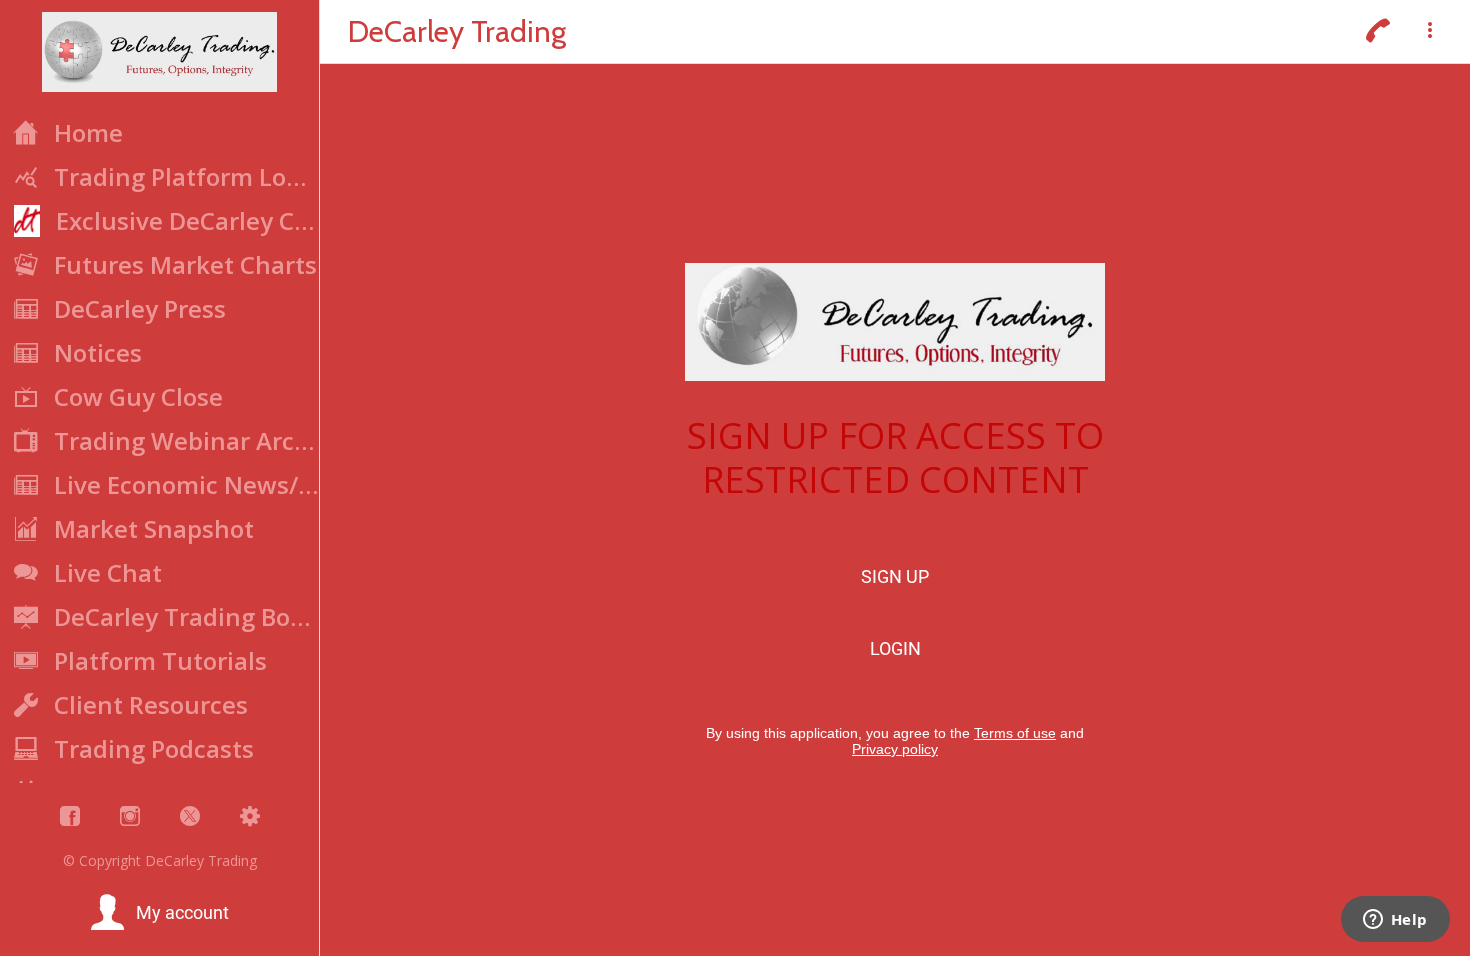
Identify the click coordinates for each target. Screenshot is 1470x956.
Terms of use (1015, 733)
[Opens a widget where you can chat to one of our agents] (1395, 921)
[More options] (1430, 32)
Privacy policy (895, 749)
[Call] (1378, 32)
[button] (159, 913)
